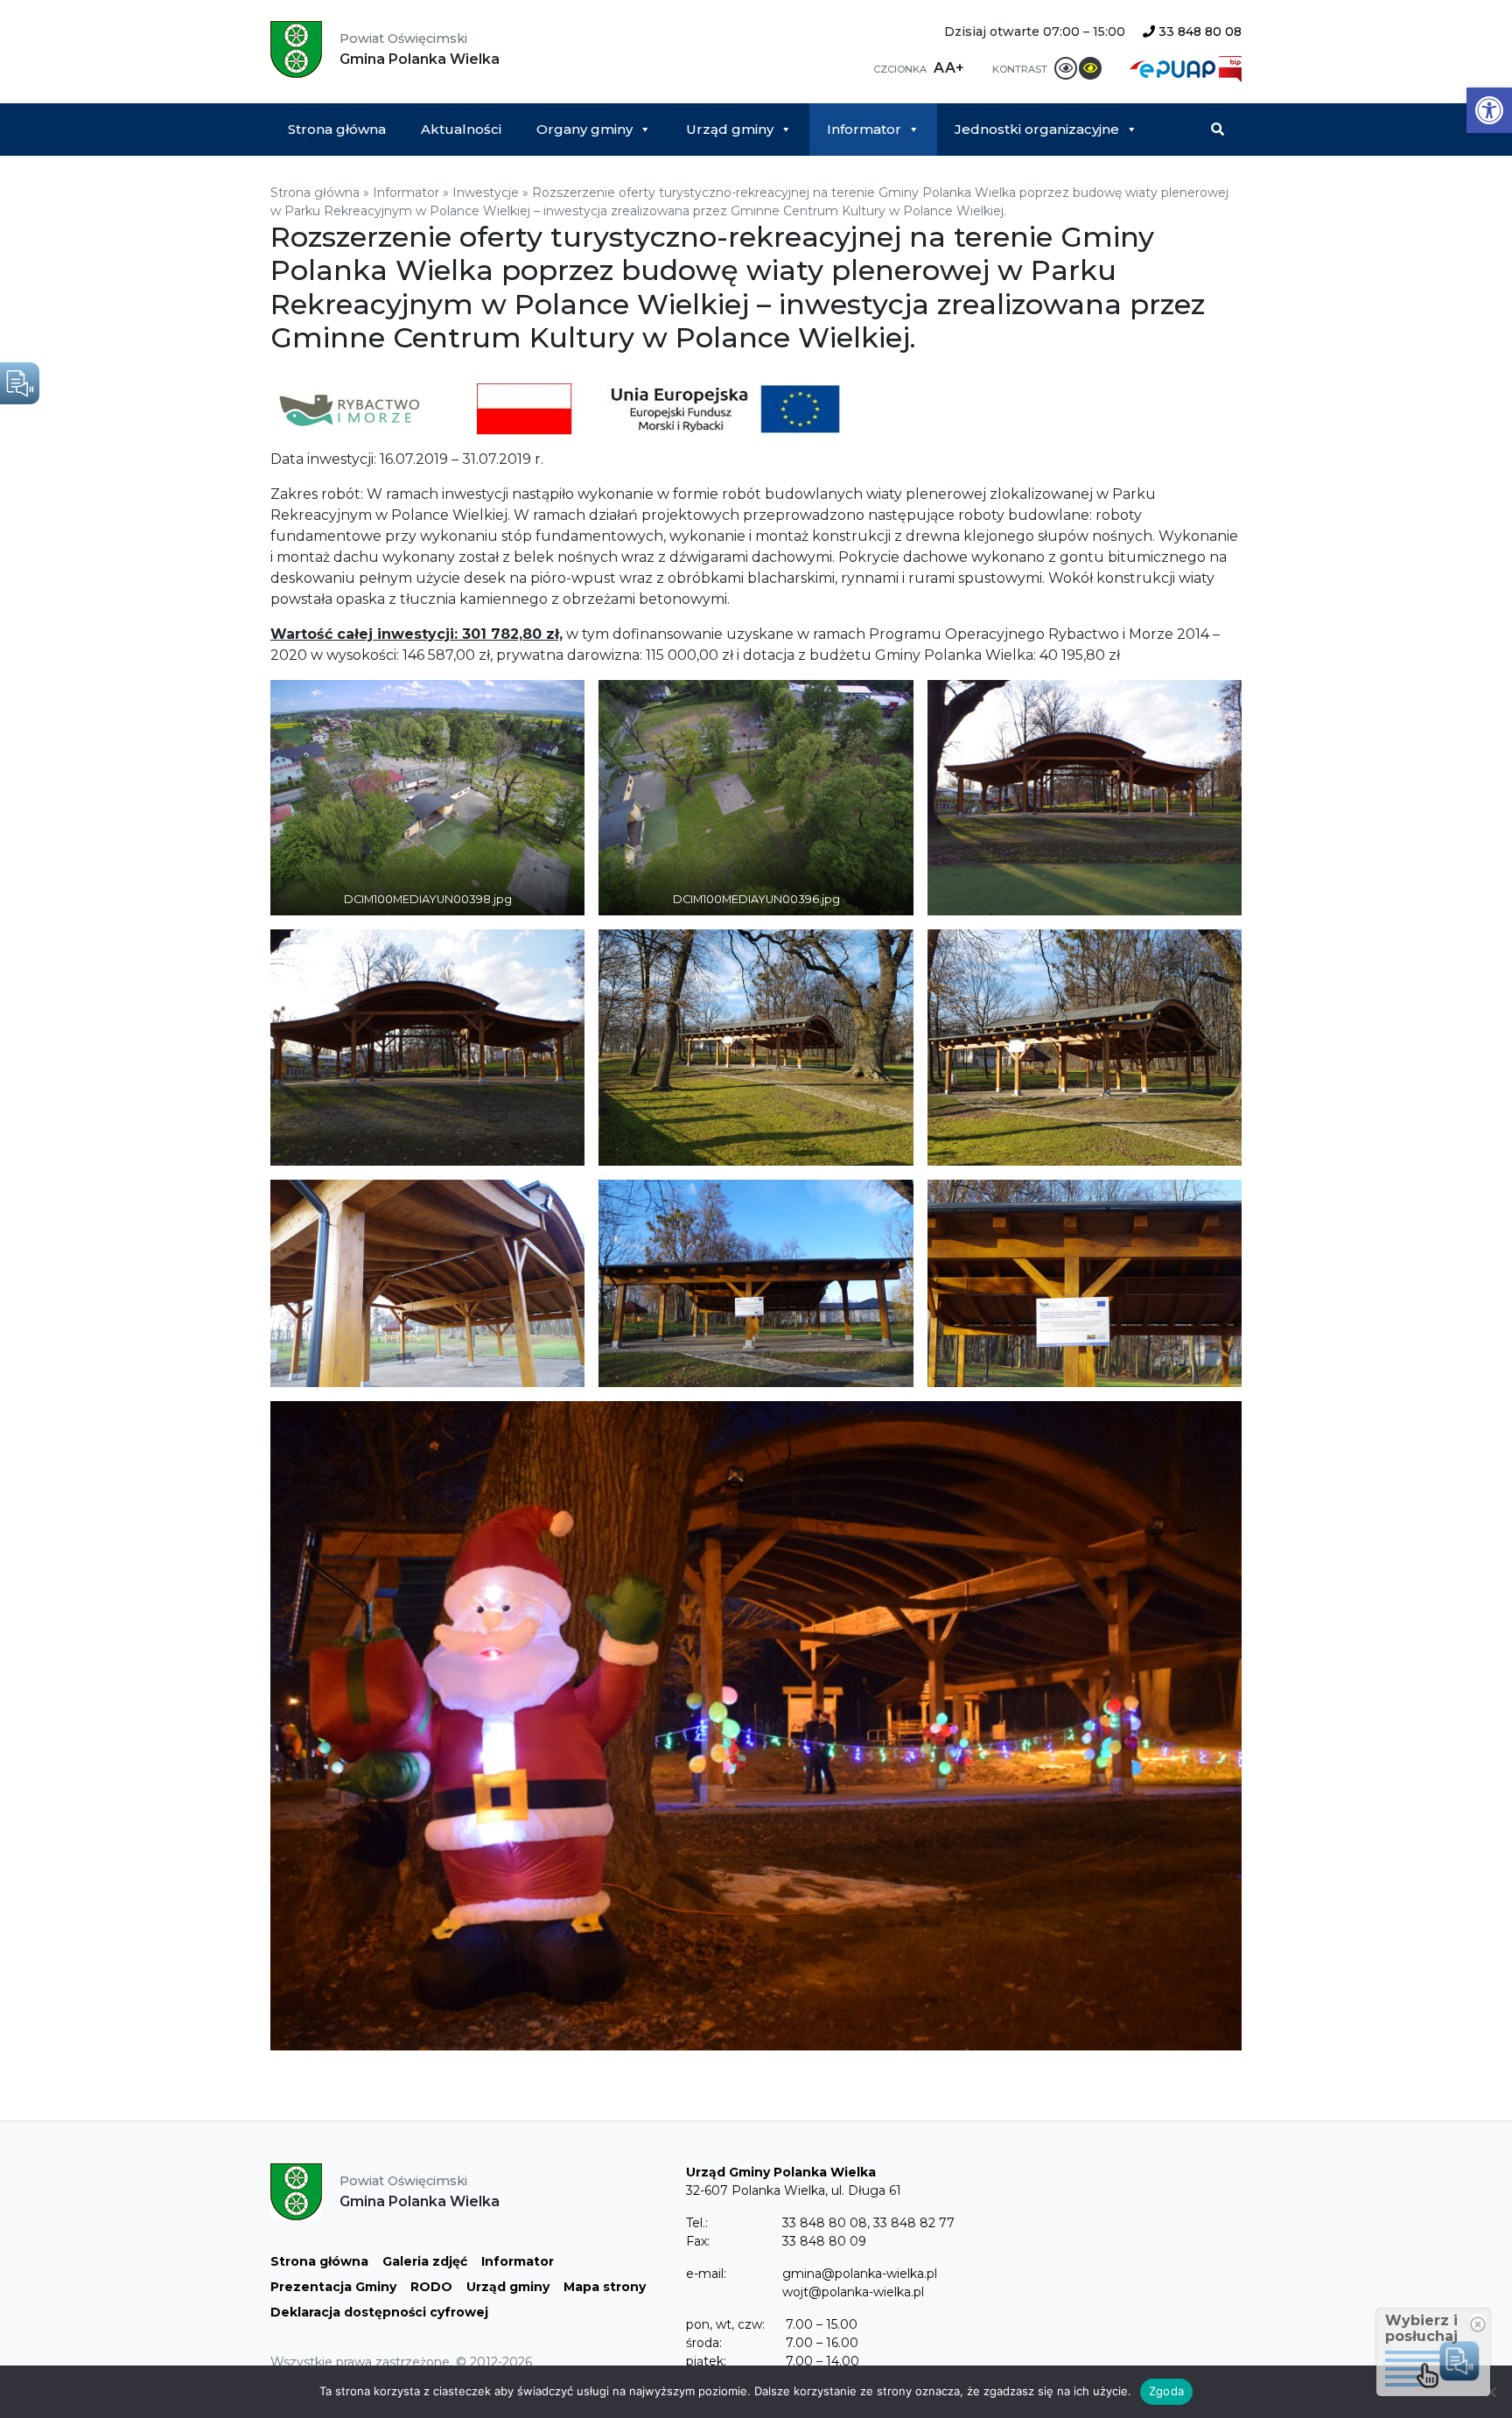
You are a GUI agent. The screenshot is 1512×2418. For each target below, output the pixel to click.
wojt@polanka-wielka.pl (853, 2292)
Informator (864, 129)
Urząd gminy (730, 129)
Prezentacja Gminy (333, 2287)
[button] (1489, 110)
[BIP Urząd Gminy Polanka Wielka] (1230, 68)
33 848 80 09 (824, 2241)
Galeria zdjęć (425, 2261)
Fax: (698, 2241)
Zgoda (1166, 2391)
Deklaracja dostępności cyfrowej (379, 2312)
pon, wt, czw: (725, 2324)
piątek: (706, 2361)
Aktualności (461, 129)
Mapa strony (605, 2287)
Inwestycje (486, 193)
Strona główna (337, 129)
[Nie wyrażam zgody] (1490, 2392)
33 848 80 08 (1198, 32)
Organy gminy (584, 129)
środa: (704, 2343)
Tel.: (697, 2223)
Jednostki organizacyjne (1037, 129)
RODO (431, 2287)
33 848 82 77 (914, 2223)
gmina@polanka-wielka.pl (860, 2274)
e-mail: (706, 2274)
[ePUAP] (1174, 68)
